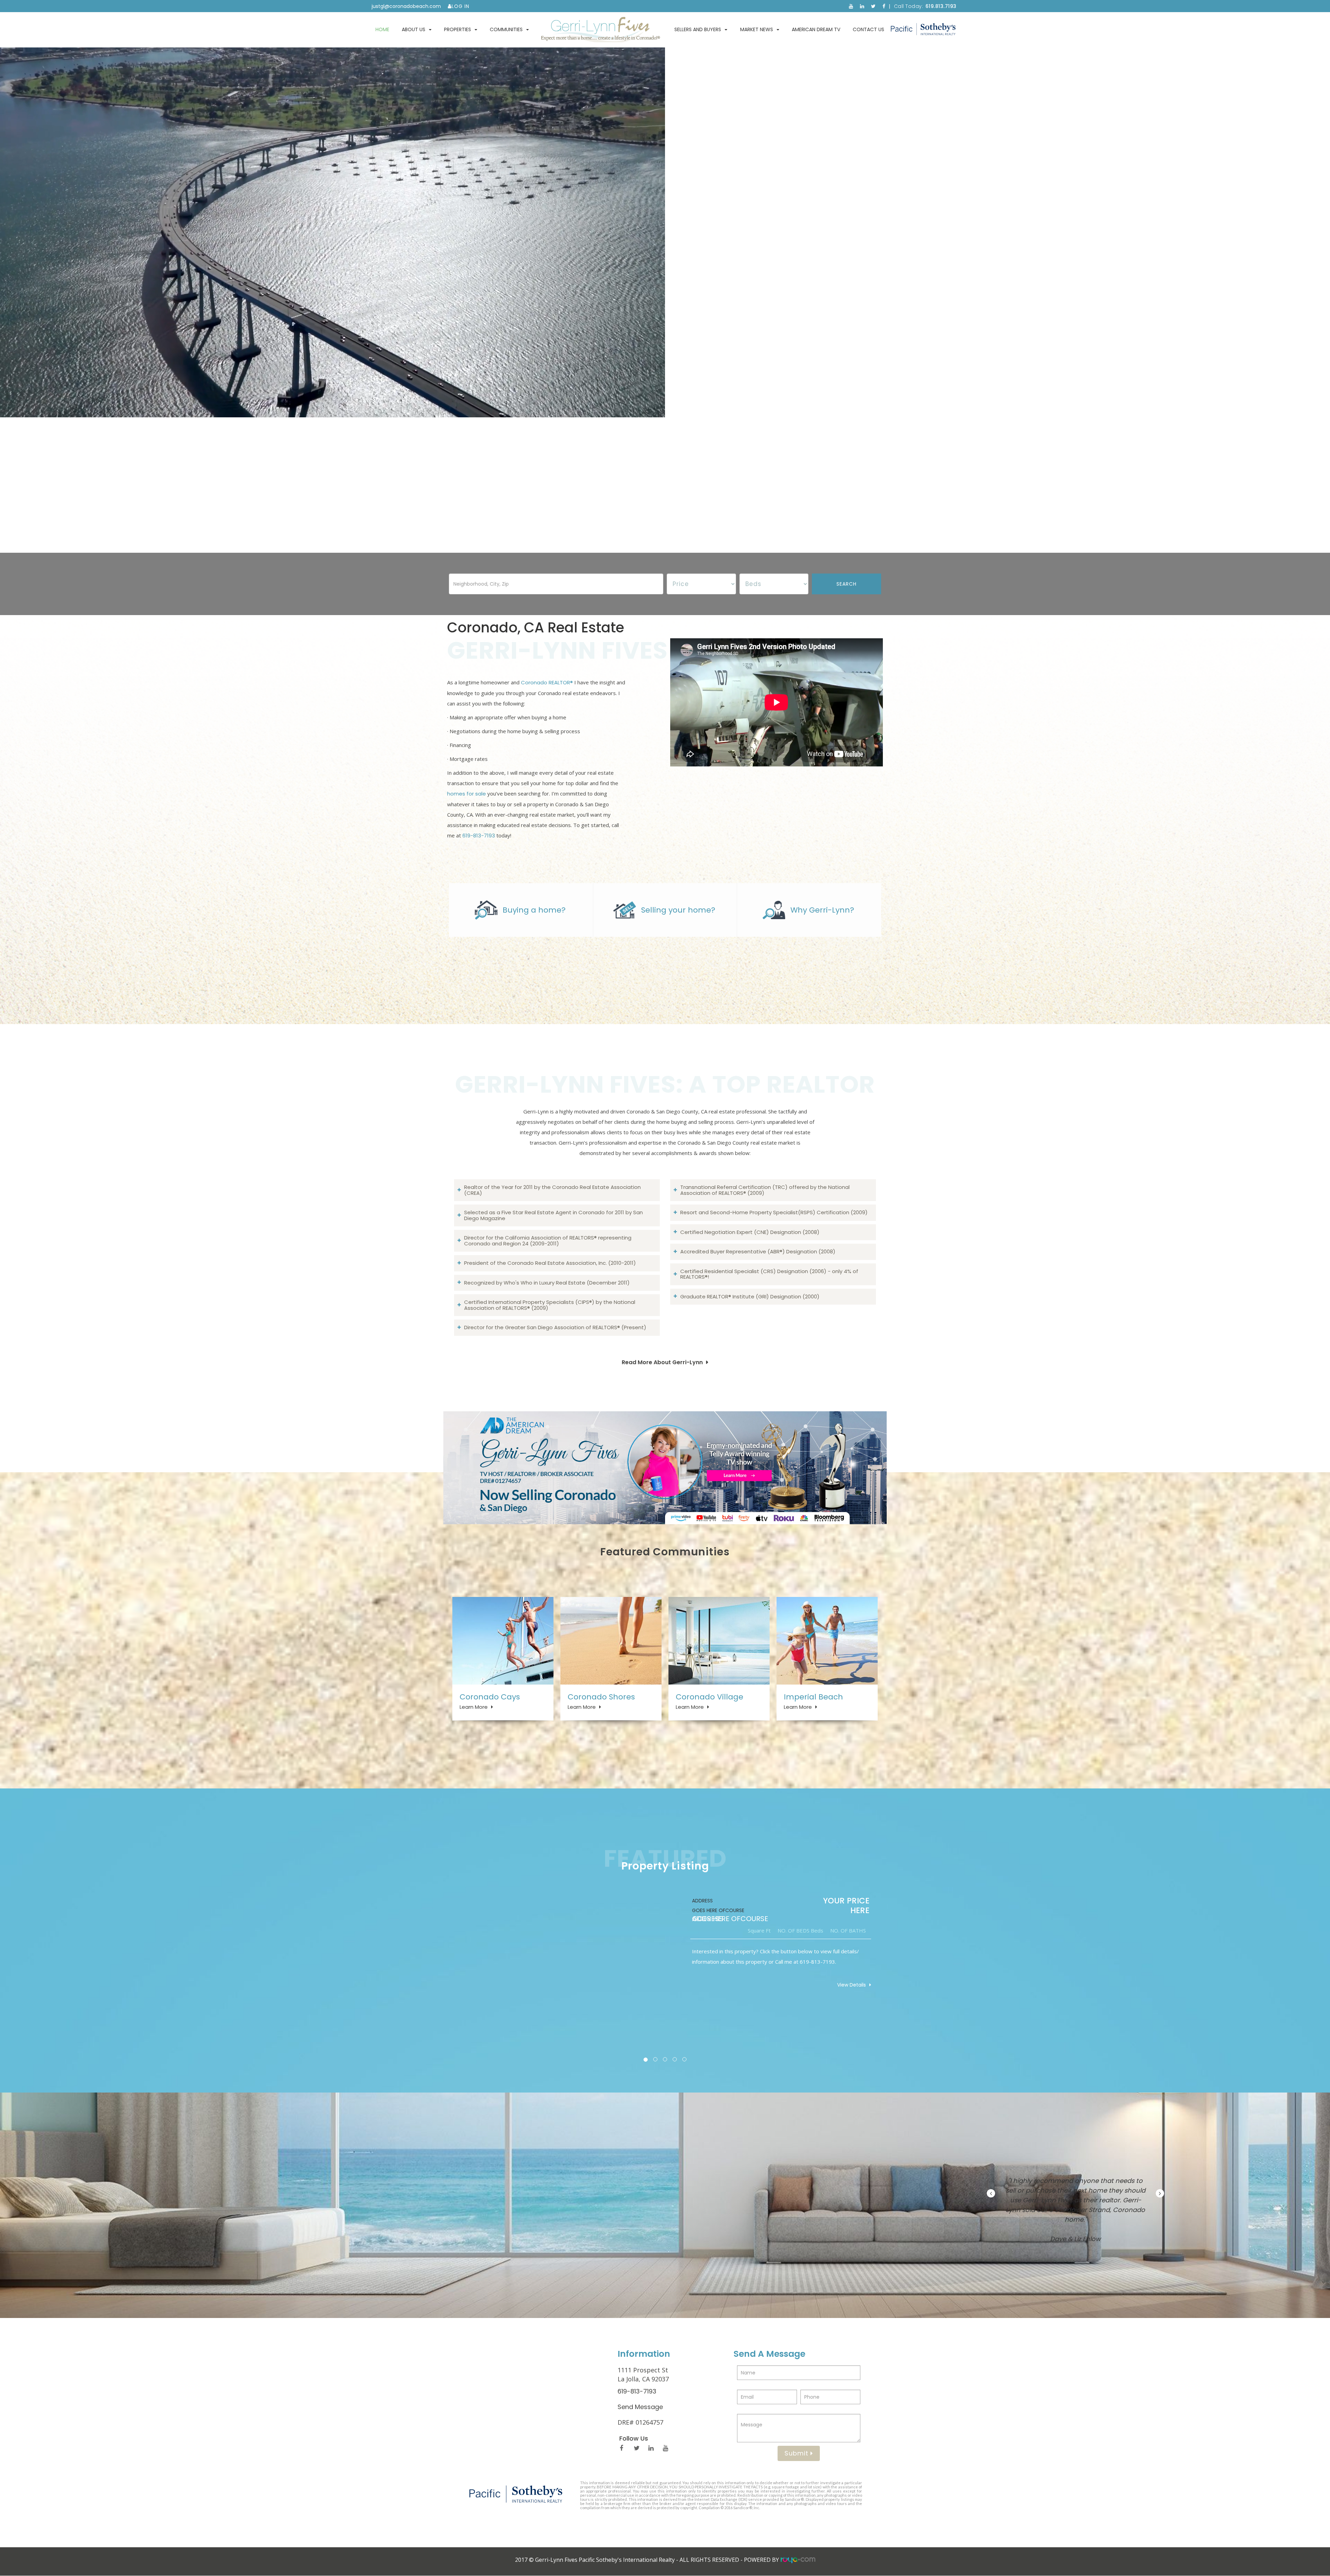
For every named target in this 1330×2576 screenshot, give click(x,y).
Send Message (640, 2407)
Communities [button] (506, 29)
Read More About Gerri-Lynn (662, 1362)
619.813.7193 (941, 6)
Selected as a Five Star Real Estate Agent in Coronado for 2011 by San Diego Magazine (553, 1215)
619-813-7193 (479, 836)
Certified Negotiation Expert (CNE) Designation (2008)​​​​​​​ (750, 1232)
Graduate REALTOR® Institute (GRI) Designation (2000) (750, 1296)
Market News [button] (757, 29)
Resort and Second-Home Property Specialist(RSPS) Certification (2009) (774, 1212)
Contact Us (868, 29)
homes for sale (467, 794)
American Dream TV (816, 29)
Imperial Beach (813, 1697)
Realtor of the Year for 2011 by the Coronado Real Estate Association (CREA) (552, 1190)
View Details (852, 1985)
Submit (797, 2453)
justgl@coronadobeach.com (406, 6)
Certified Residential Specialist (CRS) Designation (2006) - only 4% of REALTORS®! (769, 1274)
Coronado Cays (490, 1697)
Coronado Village (710, 1697)
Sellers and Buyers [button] (698, 29)
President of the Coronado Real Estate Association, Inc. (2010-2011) (550, 1263)
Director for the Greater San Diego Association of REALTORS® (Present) (555, 1327)
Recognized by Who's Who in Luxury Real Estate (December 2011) (547, 1283)
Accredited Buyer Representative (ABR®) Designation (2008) (758, 1251)
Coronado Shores (601, 1697)
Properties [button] (458, 29)
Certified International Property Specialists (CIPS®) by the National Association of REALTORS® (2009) (550, 1305)
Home (382, 29)
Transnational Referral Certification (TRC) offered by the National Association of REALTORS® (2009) (765, 1190)
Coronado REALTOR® (547, 682)
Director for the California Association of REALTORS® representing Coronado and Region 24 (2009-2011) (548, 1241)
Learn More (474, 1707)
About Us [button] (414, 29)
